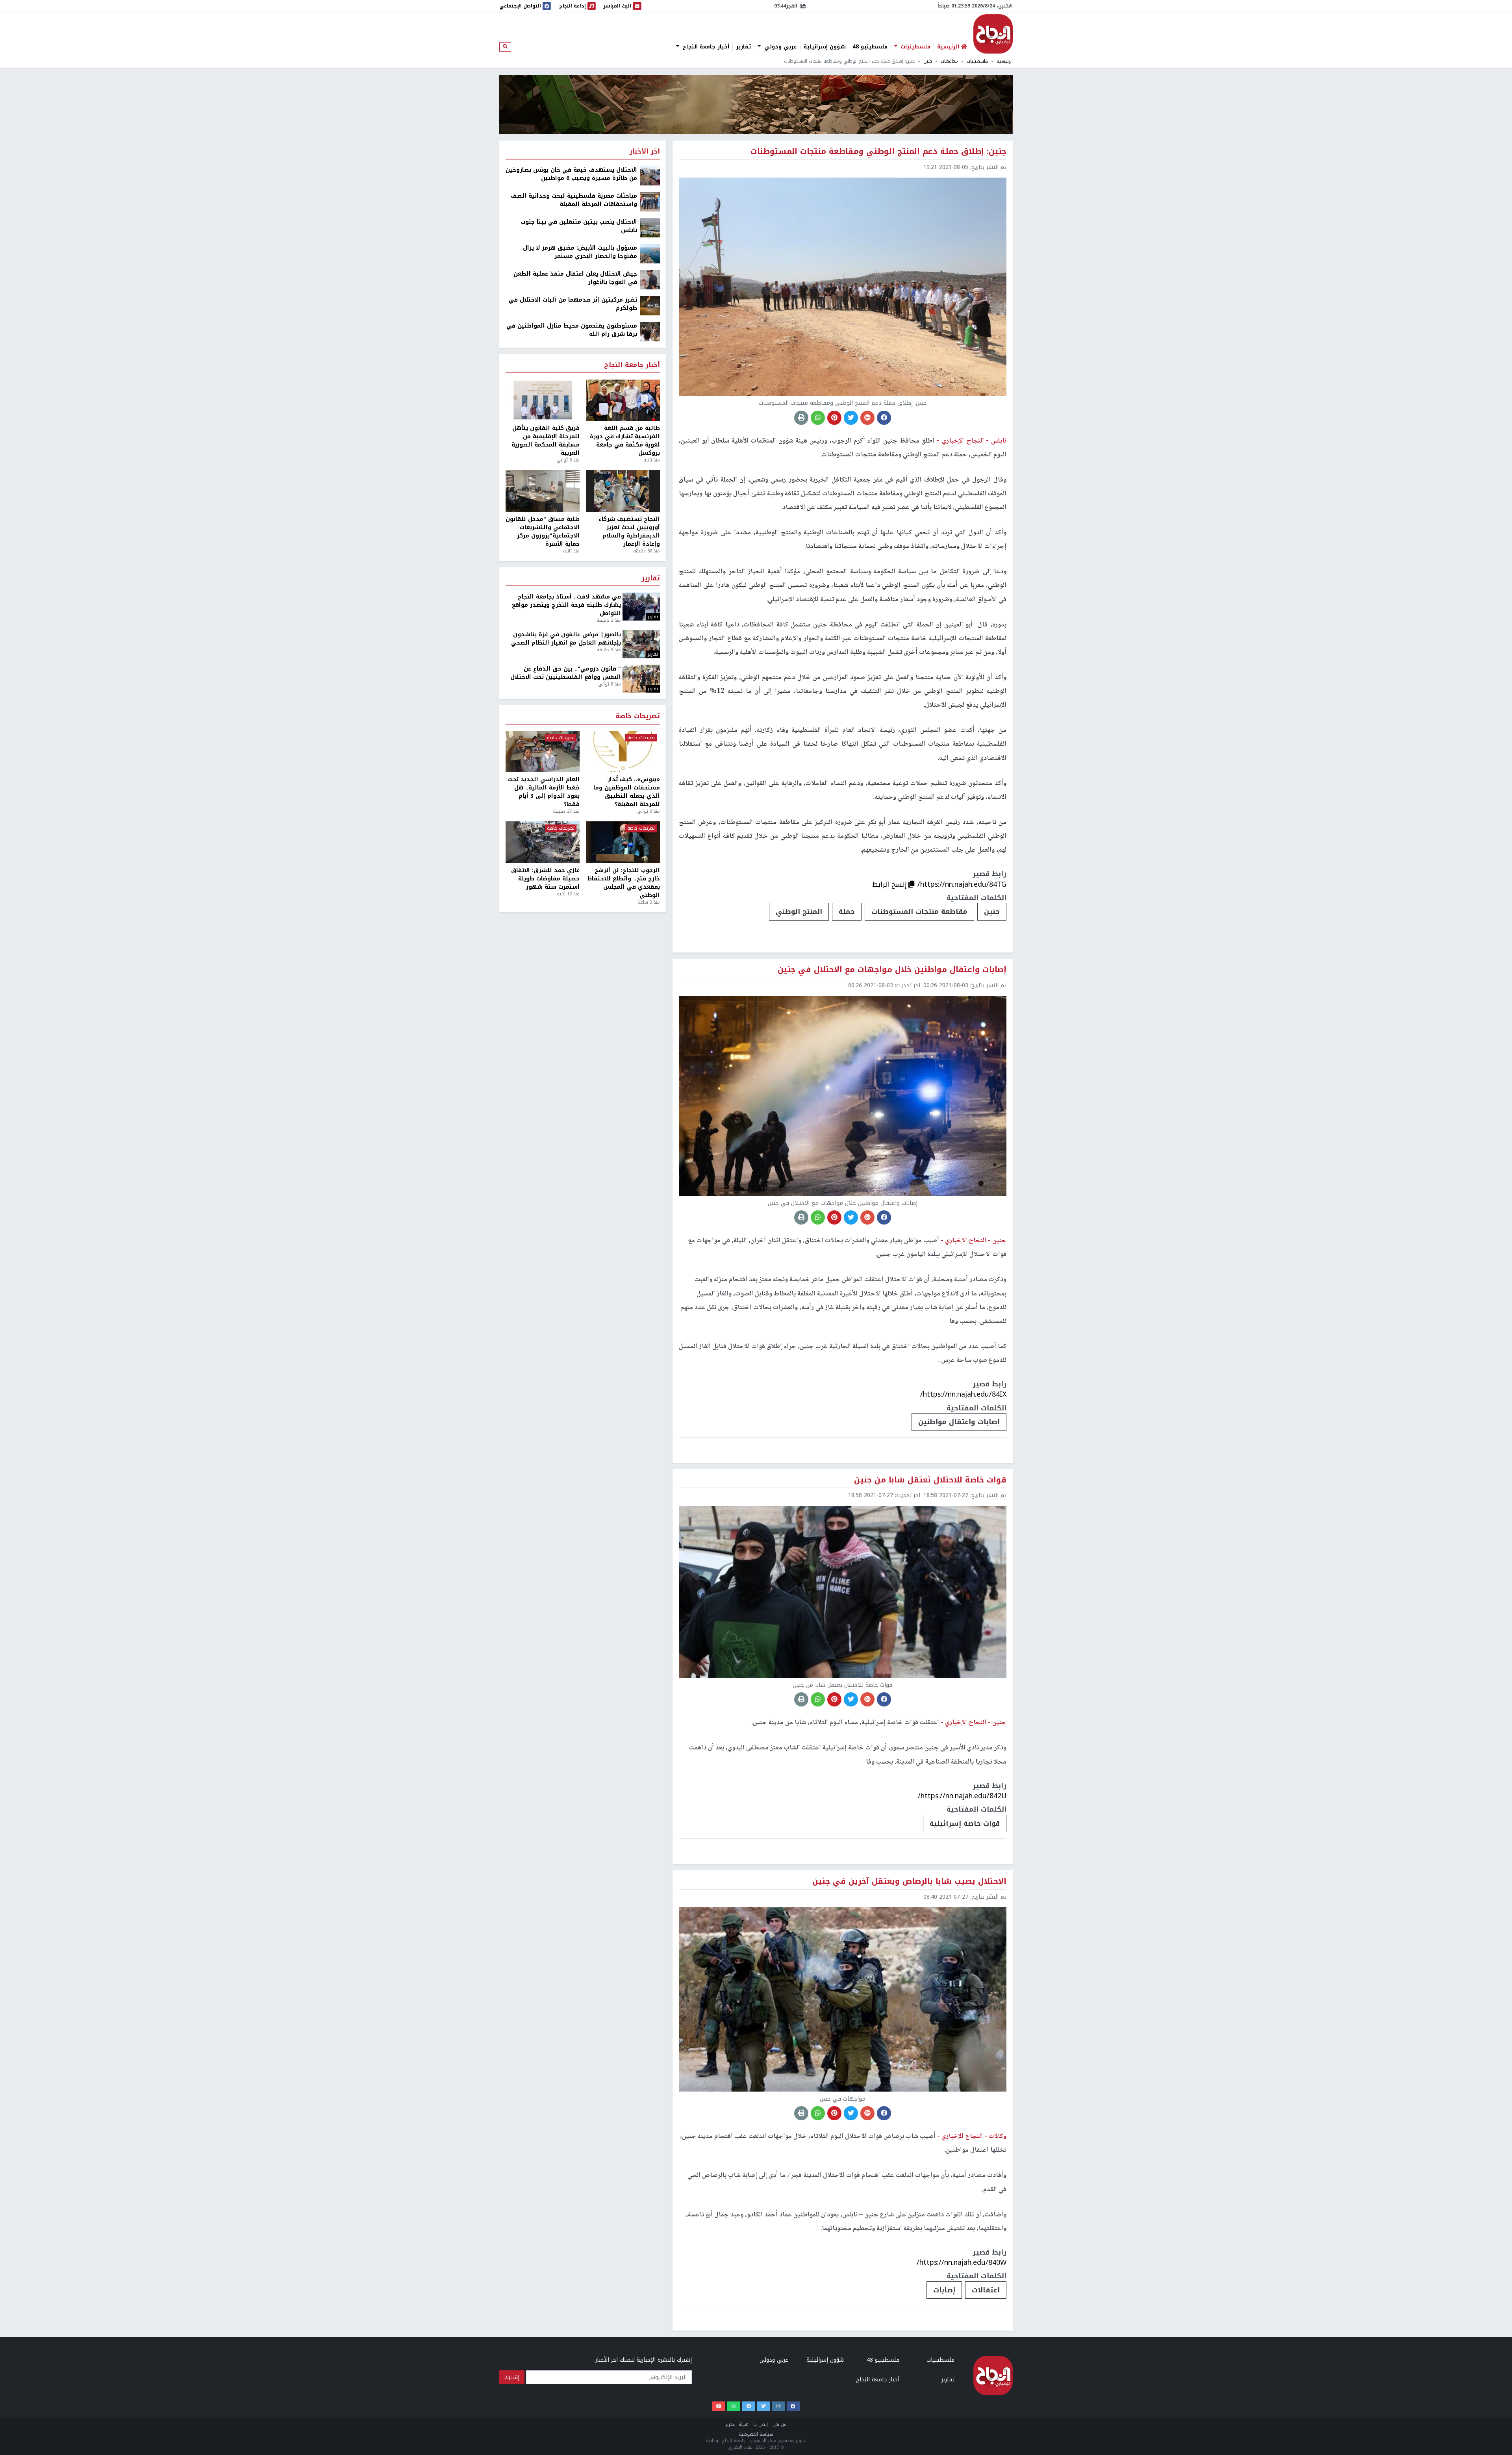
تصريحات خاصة (638, 716)
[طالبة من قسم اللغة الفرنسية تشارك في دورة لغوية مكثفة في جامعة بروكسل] (623, 400)
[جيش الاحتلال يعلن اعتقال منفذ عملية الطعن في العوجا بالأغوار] (650, 279)
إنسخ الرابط (890, 884)
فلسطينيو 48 (870, 47)
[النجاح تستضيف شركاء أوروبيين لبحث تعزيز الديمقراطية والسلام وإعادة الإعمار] (623, 491)
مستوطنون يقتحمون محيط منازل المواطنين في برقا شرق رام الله (572, 330)
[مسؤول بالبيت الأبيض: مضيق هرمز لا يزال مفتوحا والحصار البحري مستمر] (650, 253)
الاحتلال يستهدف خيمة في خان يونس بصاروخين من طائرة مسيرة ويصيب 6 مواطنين (571, 174)
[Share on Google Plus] (867, 418)
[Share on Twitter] (851, 418)
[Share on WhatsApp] (818, 418)
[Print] (801, 418)
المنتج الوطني (799, 912)
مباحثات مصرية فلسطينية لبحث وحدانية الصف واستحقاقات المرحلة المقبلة (574, 200)
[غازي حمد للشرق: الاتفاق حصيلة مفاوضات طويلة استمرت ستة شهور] (543, 842)
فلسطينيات (914, 47)
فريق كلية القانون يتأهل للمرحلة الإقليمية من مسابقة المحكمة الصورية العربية (546, 441)
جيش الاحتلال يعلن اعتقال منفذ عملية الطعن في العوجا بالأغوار (575, 278)
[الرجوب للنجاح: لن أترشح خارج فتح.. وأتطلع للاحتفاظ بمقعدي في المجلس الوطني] (623, 842)
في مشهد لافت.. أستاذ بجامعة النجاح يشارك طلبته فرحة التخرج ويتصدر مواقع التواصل (566, 605)
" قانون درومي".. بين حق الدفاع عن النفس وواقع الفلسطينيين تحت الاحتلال (566, 673)
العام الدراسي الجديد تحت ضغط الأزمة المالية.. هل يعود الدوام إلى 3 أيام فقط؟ (544, 792)
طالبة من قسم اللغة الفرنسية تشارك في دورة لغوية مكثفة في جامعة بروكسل (625, 441)
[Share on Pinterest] (834, 418)
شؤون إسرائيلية (825, 47)
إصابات (944, 2290)
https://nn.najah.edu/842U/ (962, 1796)
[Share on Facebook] (884, 418)
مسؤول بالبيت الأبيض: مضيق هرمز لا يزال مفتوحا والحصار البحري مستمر (580, 252)
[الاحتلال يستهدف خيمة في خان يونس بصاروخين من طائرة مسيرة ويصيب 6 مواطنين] (650, 175)
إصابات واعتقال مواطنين (959, 1422)
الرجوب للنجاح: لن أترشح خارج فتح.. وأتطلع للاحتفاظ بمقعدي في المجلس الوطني (624, 883)
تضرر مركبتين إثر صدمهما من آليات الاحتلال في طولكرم (573, 304)
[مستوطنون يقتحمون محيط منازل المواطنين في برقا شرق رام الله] (650, 331)
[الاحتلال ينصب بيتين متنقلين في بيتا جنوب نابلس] (650, 227)
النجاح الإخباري (993, 34)
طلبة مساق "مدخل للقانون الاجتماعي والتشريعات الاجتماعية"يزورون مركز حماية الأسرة (543, 532)
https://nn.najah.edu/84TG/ (962, 884)
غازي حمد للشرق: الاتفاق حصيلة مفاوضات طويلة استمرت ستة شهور (545, 879)
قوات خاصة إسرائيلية (965, 1823)
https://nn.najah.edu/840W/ (962, 2262)
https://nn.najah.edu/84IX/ (963, 1394)
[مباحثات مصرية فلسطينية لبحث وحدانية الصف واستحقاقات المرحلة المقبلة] (650, 201)
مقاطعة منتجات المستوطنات (919, 912)
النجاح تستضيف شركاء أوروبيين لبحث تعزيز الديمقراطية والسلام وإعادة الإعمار (629, 532)
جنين (928, 61)
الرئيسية (1005, 61)
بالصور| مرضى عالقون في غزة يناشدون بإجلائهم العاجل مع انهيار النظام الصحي (566, 639)
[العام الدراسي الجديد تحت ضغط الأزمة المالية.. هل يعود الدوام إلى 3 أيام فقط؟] (543, 752)
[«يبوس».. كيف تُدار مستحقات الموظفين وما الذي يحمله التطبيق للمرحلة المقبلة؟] (623, 752)
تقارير (743, 47)
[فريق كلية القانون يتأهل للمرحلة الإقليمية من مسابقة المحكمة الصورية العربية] (543, 400)
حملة (847, 912)
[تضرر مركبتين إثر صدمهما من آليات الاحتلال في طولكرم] (650, 305)
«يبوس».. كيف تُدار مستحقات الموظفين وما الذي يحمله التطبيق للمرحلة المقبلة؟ (627, 792)
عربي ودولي (780, 47)
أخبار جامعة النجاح (705, 47)
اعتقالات (986, 2290)
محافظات (949, 61)
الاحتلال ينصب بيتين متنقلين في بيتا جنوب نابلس (579, 226)
